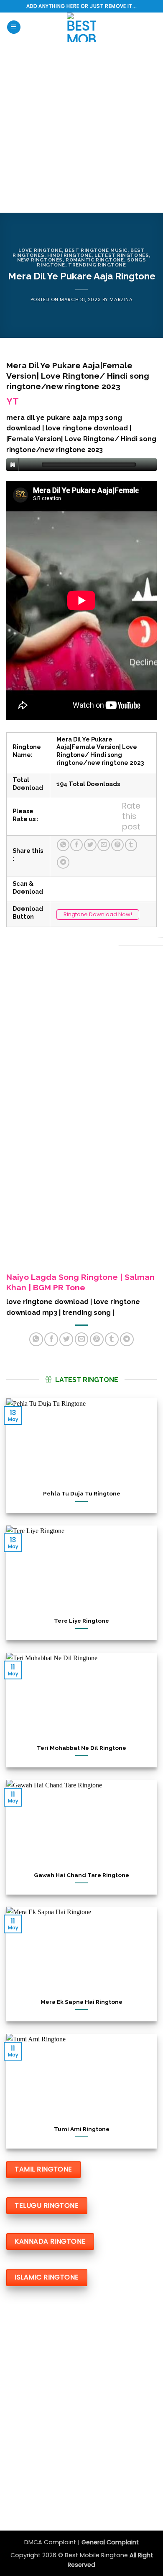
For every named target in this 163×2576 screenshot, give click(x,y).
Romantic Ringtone (95, 260)
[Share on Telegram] (63, 862)
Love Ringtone (40, 250)
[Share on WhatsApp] (63, 845)
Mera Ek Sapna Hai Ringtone (81, 2002)
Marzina (121, 299)
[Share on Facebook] (76, 845)
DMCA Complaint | (53, 2542)
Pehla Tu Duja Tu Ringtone (82, 1493)
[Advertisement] (81, 127)
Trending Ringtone (97, 265)
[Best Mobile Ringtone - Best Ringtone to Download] (81, 27)
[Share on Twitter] (90, 845)
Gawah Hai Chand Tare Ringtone (81, 1875)
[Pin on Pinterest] (117, 845)
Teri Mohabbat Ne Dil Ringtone (81, 1748)
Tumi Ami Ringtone (82, 2129)
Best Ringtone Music (96, 250)
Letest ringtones (122, 255)
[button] (14, 27)
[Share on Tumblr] (131, 845)
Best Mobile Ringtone (97, 2555)
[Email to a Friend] (104, 845)
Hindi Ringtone (69, 255)
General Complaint (110, 2542)
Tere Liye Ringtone (81, 1621)
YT (13, 401)
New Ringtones (40, 260)
